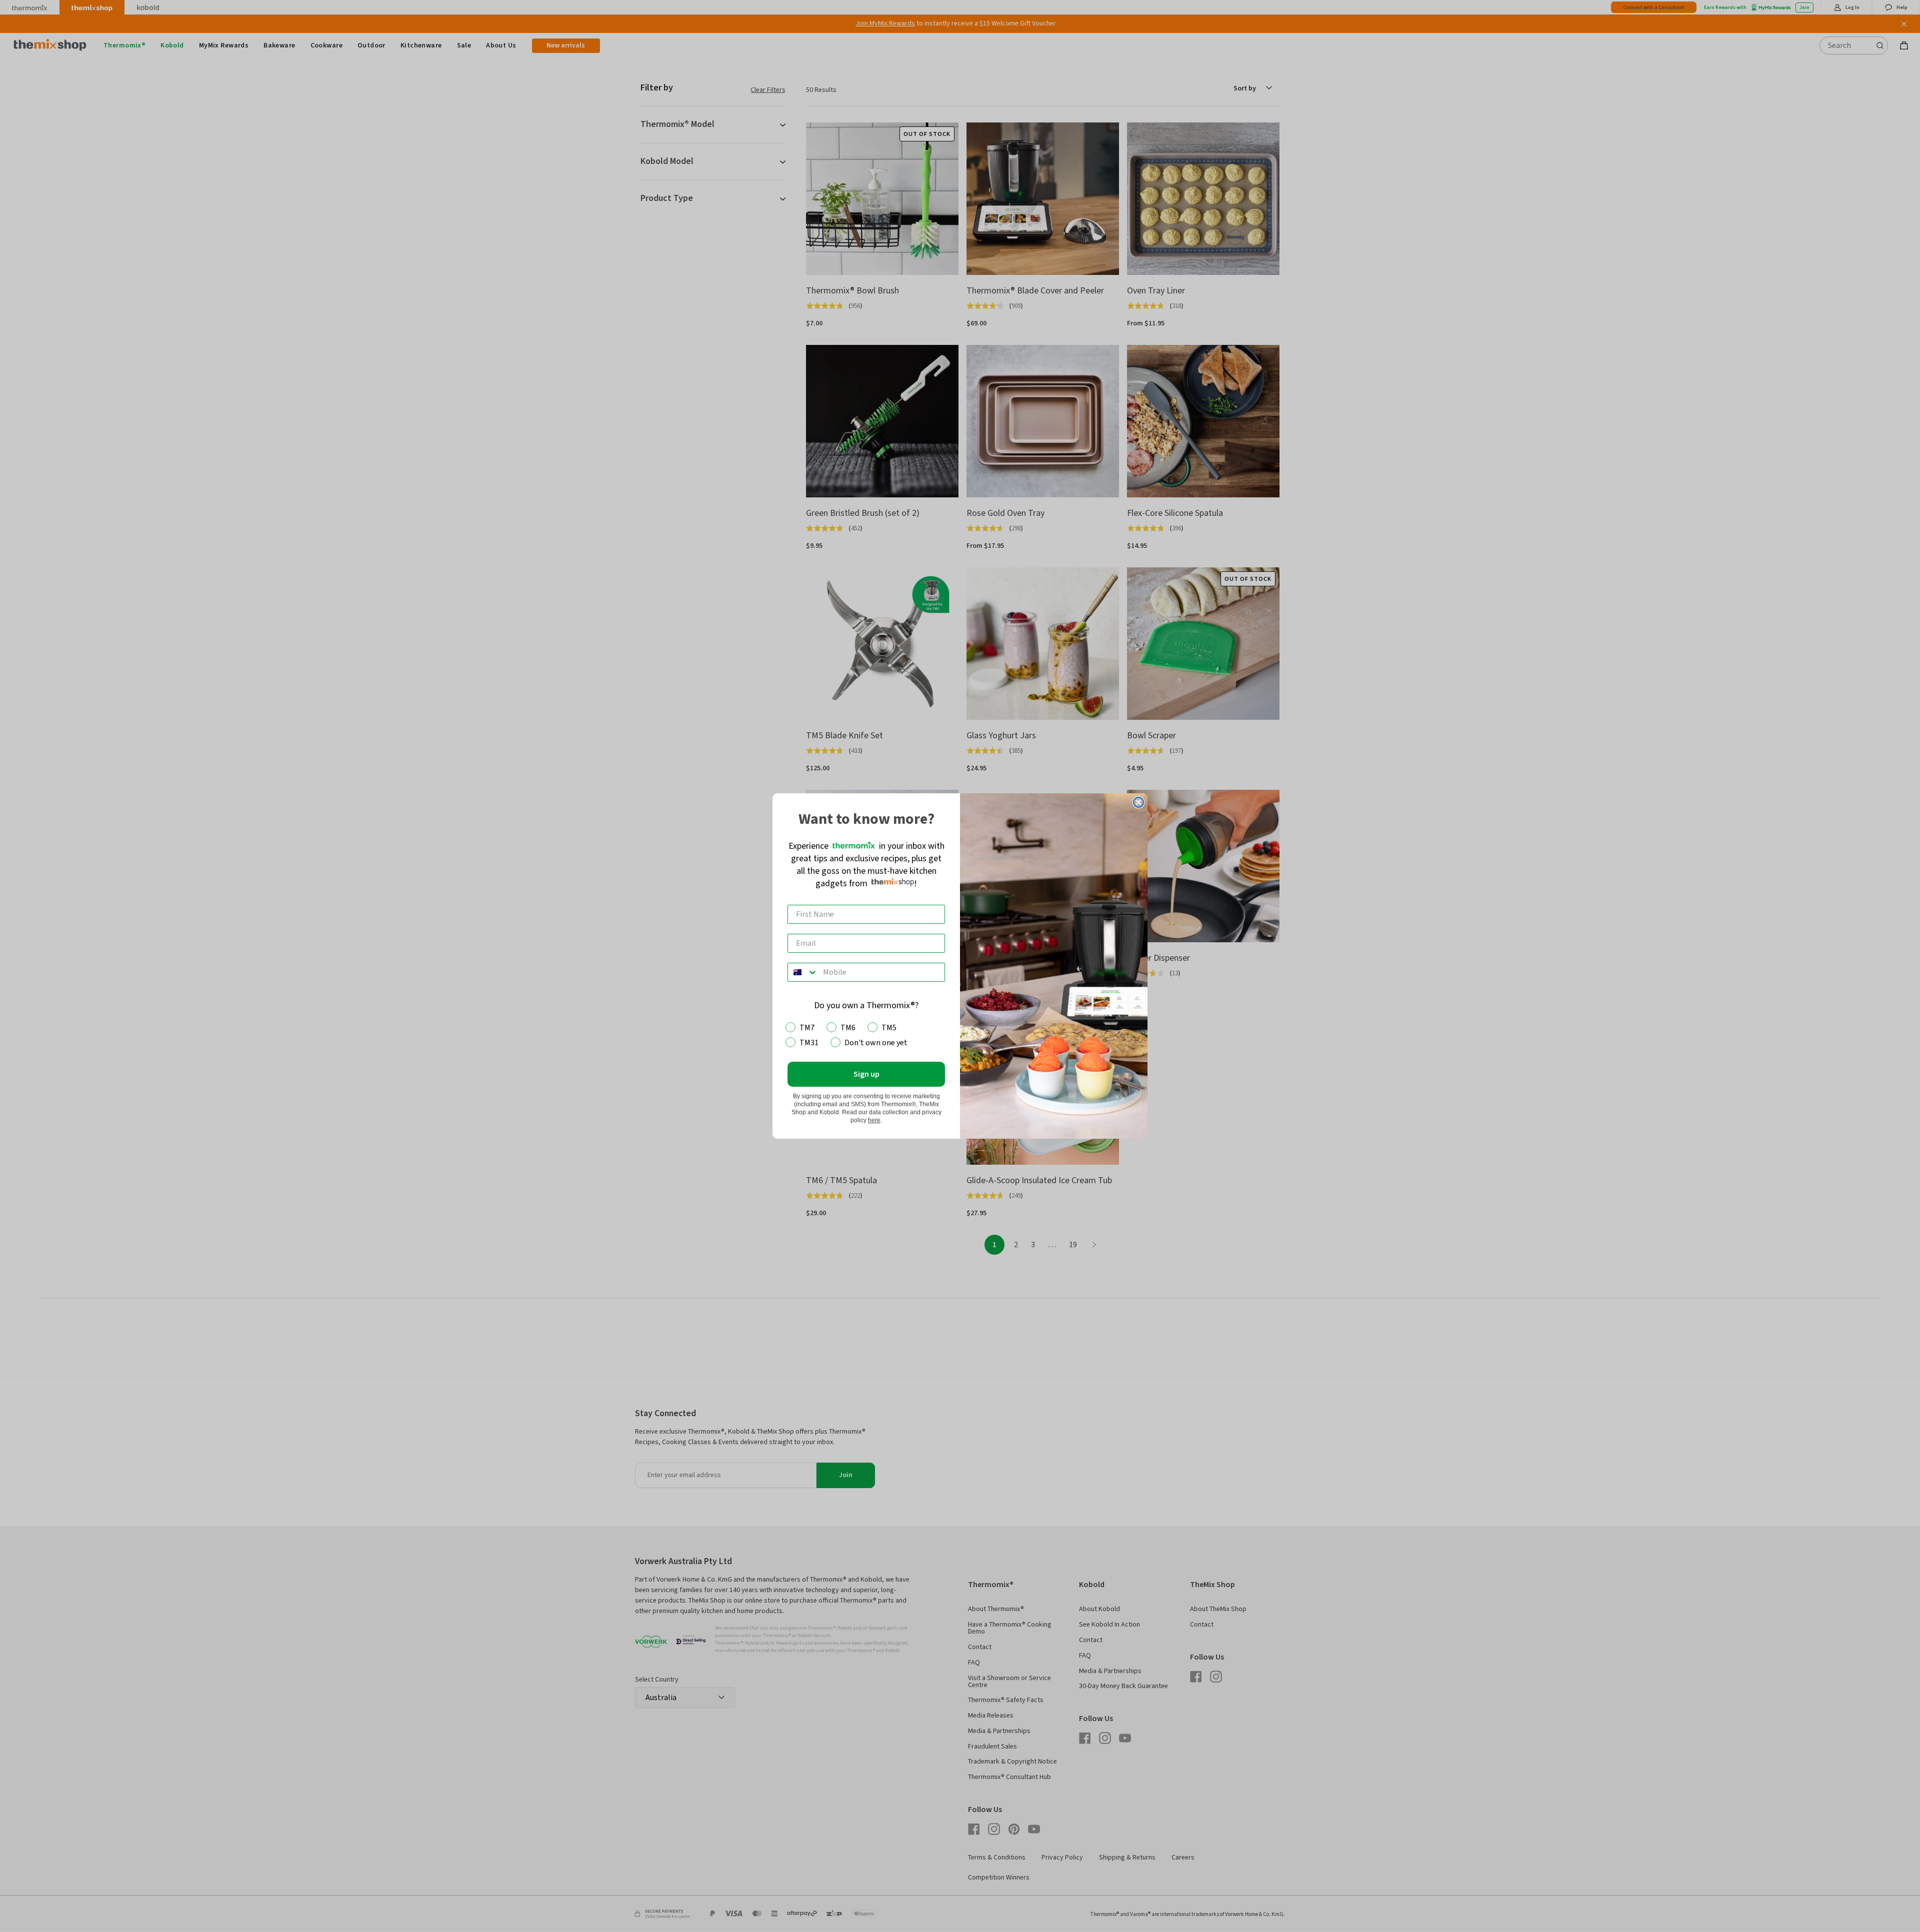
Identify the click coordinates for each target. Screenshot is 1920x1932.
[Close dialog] (1138, 802)
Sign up (866, 1074)
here (874, 1120)
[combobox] (803, 972)
